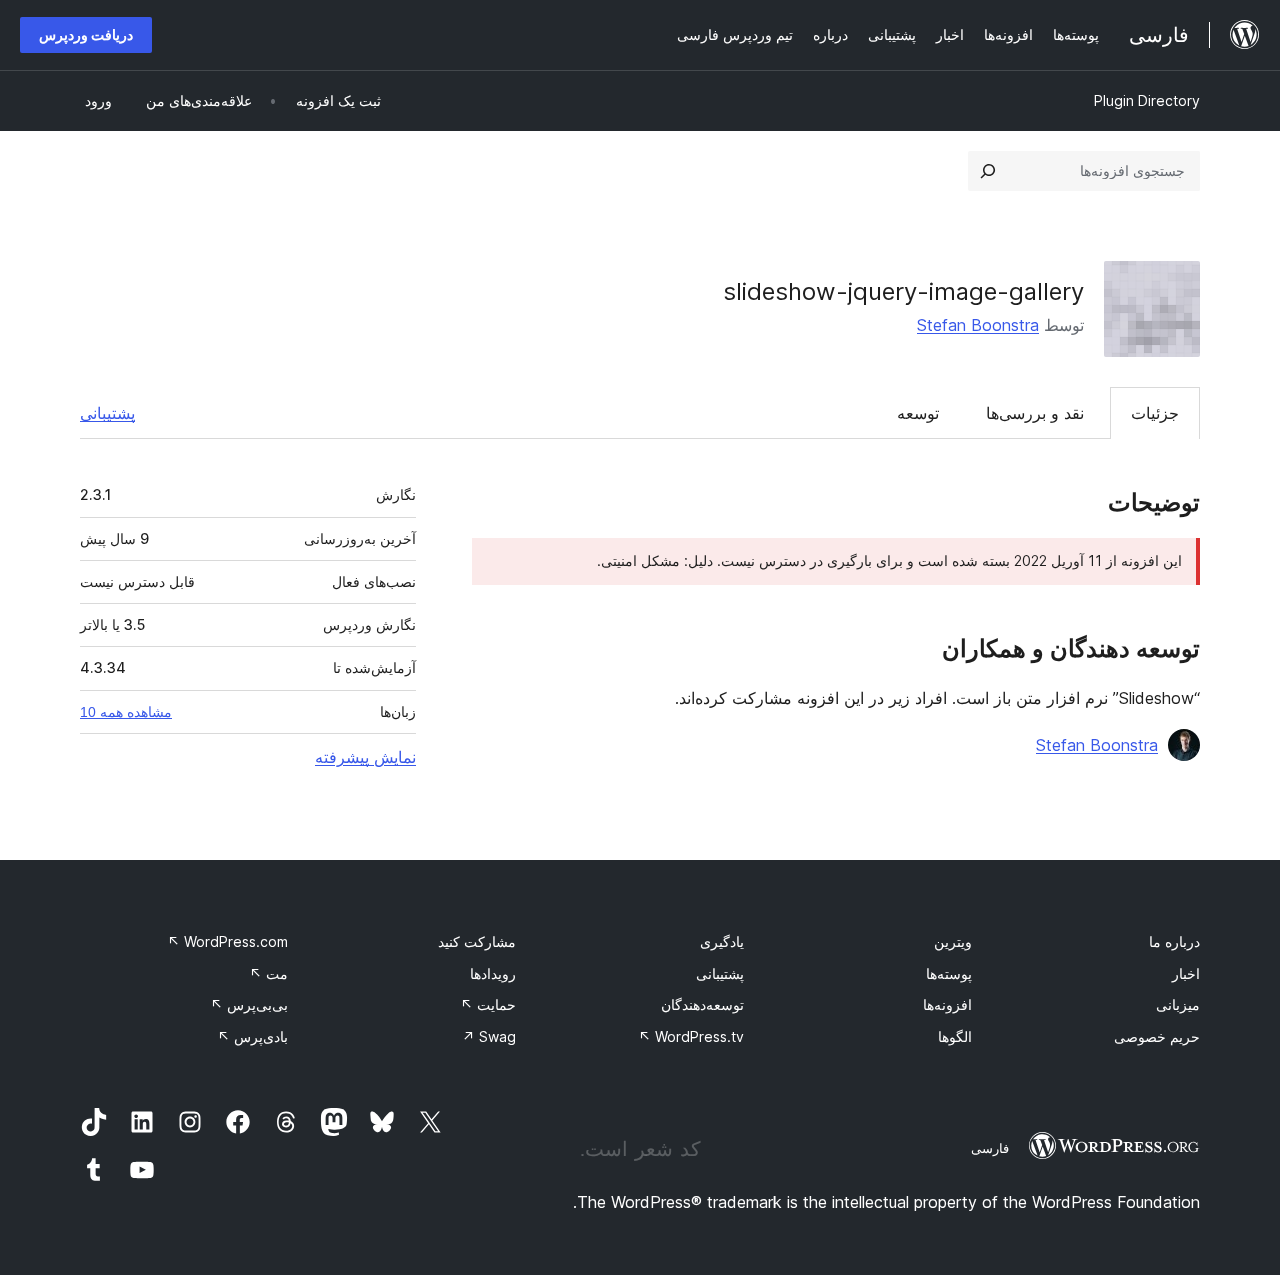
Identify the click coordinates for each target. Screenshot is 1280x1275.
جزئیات (1155, 413)
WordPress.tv (691, 1036)
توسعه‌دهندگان (702, 1004)
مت (268, 973)
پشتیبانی (107, 413)
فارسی (990, 1148)
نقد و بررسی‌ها (1035, 413)
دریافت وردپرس (86, 34)
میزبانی (1178, 1004)
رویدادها (493, 973)
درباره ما (1174, 941)
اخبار (1186, 973)
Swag (489, 1036)
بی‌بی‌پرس (249, 1004)
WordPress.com (227, 941)
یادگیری (722, 941)
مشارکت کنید (477, 941)
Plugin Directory (1147, 100)
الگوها (955, 1036)
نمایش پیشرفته (365, 757)
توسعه (918, 413)
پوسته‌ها (949, 973)
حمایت (488, 1004)
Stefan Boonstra (978, 325)
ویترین (953, 941)
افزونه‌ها (947, 1004)
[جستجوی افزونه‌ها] (988, 171)
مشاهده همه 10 (126, 712)
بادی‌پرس (252, 1036)
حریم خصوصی (1157, 1036)
